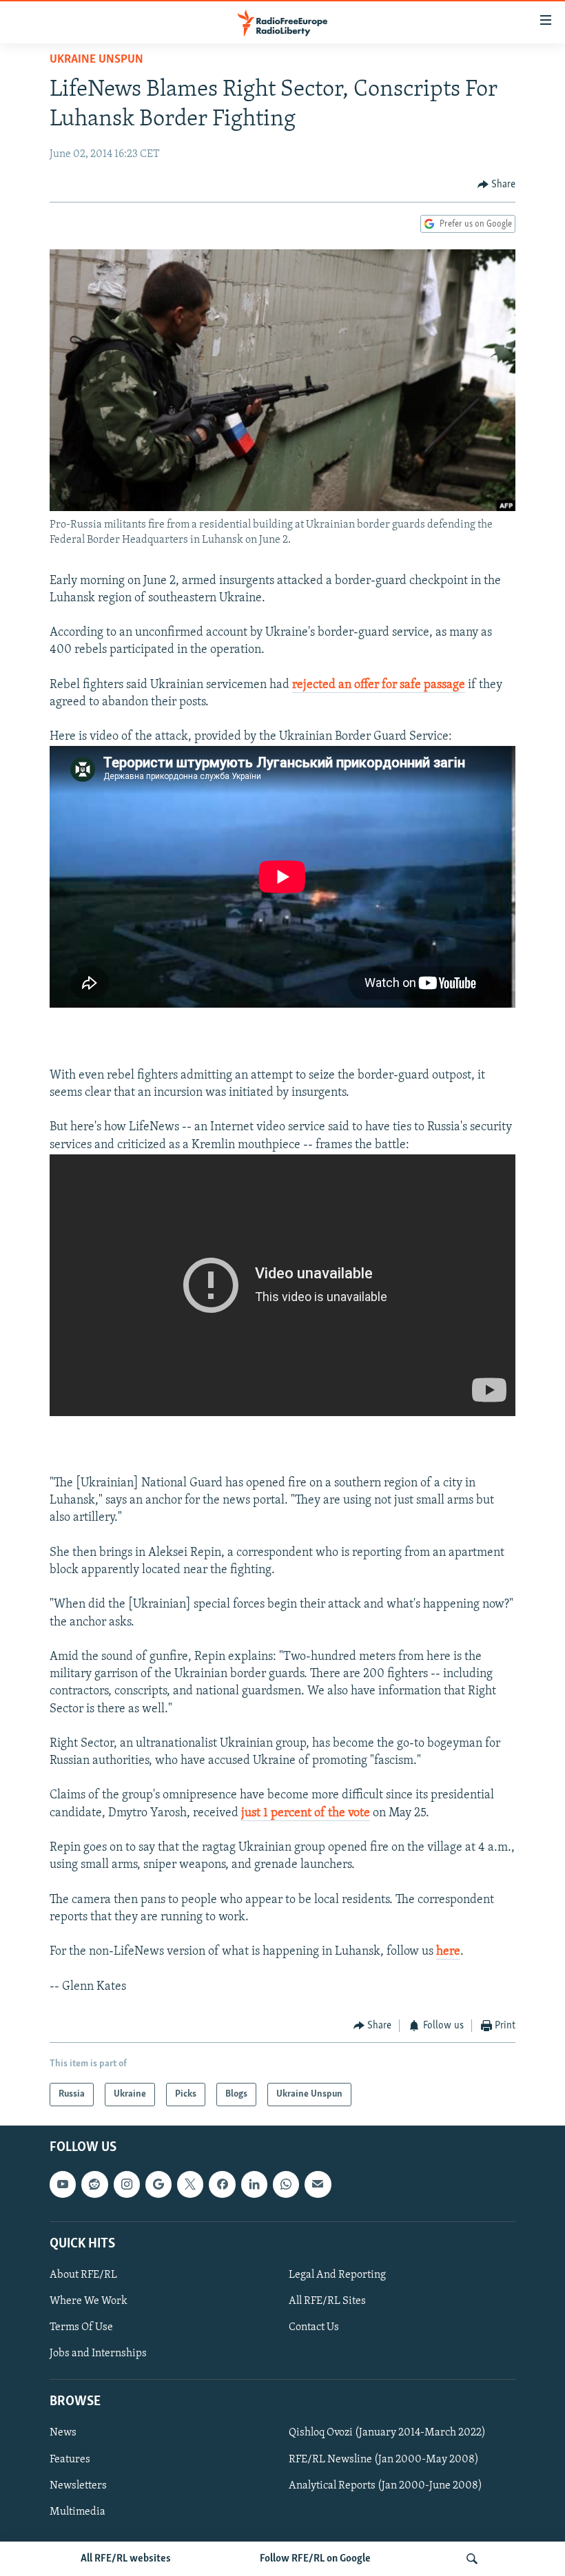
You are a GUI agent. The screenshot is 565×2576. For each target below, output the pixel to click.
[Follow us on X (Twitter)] (190, 2185)
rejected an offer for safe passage (379, 685)
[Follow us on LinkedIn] (254, 2185)
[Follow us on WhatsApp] (286, 2185)
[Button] (497, 185)
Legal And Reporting (337, 2275)
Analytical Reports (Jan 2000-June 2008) (386, 2486)
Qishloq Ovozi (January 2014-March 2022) (387, 2433)
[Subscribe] (318, 2185)
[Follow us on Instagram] (127, 2185)
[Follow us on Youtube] (63, 2185)
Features (70, 2460)
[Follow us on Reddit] (94, 2185)
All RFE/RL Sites (327, 2301)
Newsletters (78, 2486)
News (63, 2433)
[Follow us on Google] (158, 2185)
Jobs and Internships (98, 2354)
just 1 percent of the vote (306, 1814)
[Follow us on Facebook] (222, 2185)
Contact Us (314, 2327)
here (448, 1952)
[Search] (472, 2559)
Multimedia (78, 2512)
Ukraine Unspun (96, 60)
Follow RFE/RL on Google (315, 2559)
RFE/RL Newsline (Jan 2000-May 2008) (384, 2460)
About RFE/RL (83, 2275)
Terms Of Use (81, 2327)
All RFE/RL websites (126, 2559)
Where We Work (89, 2301)
